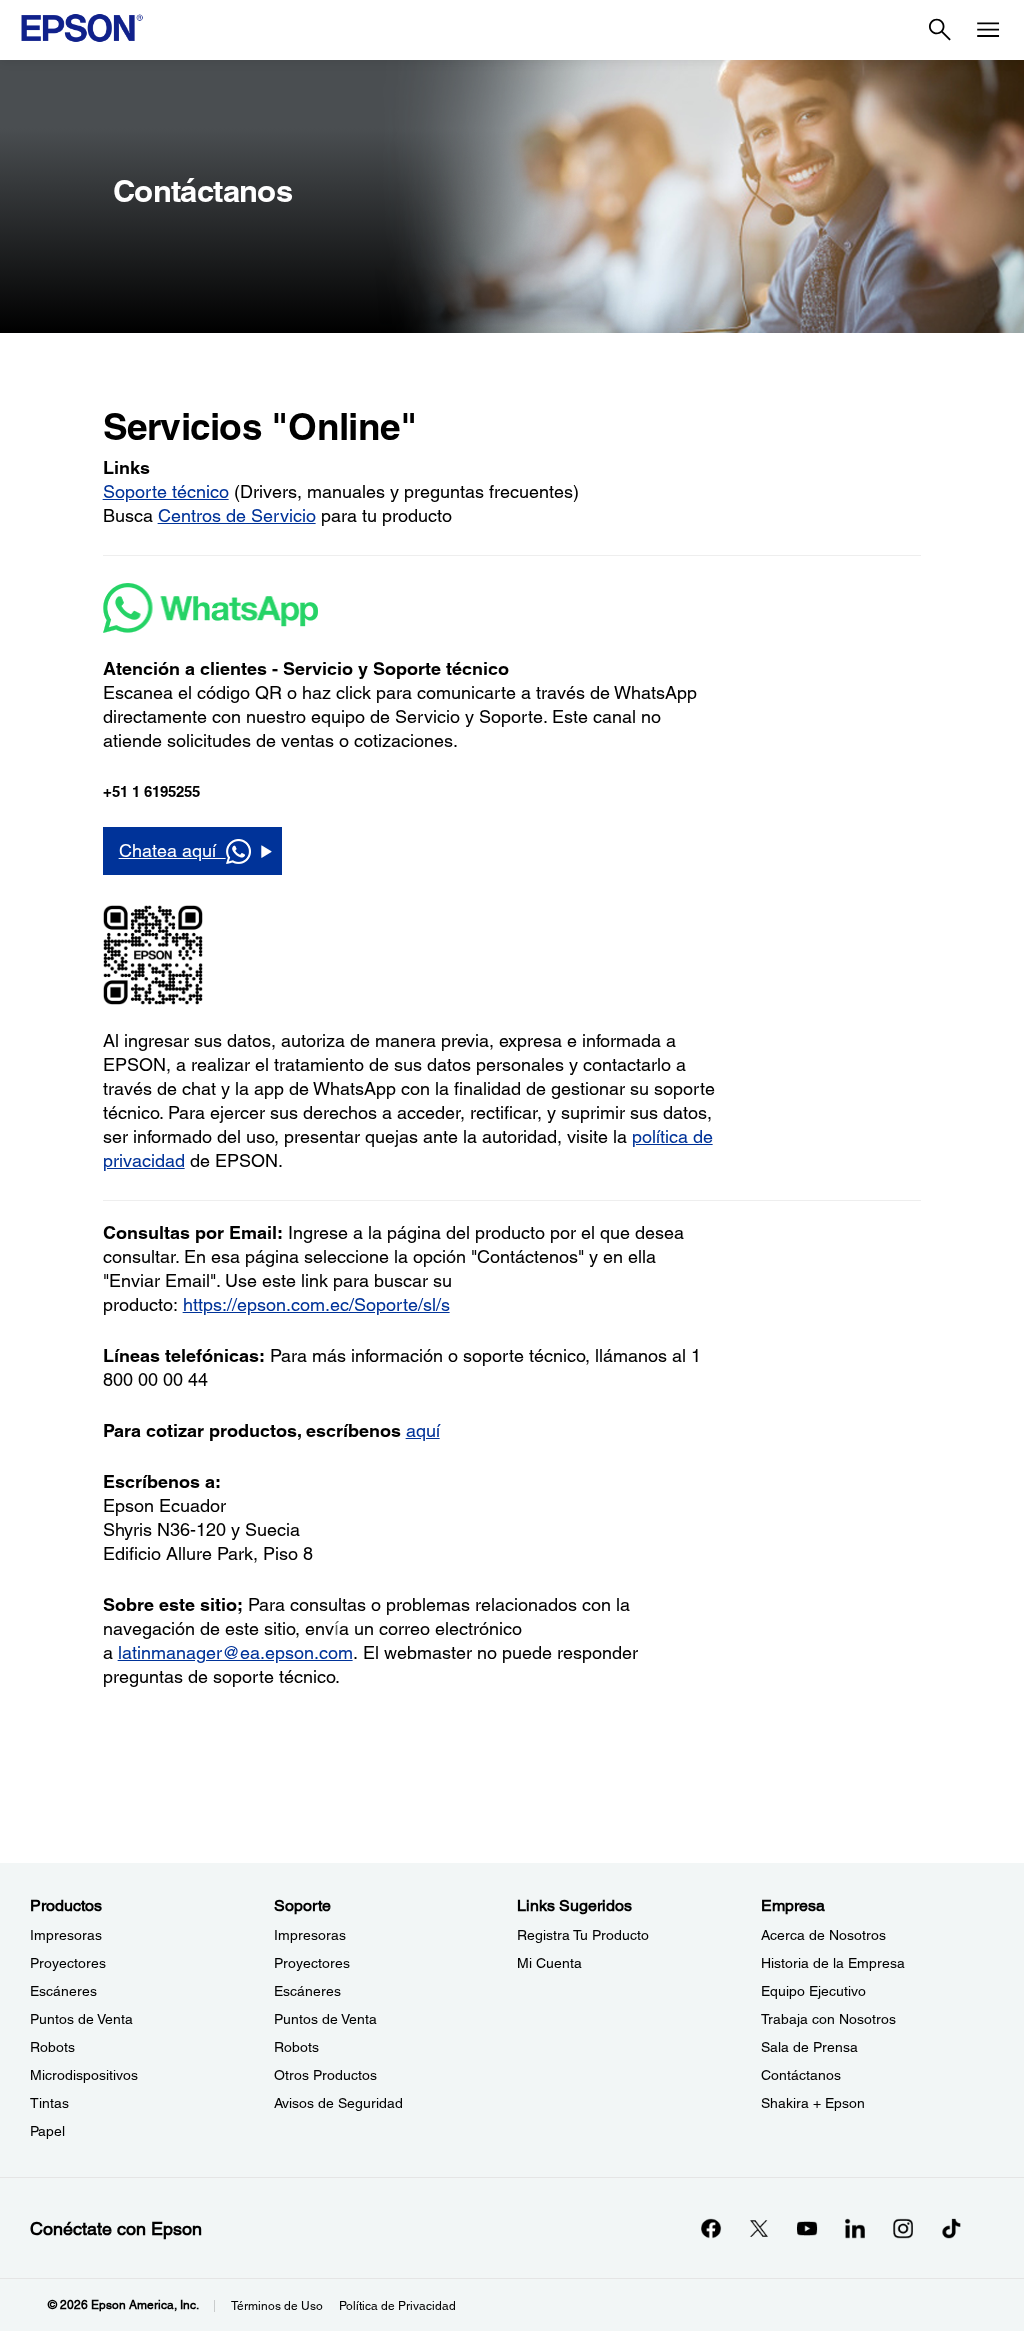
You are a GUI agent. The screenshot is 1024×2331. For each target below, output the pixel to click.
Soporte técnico (166, 491)
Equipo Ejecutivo (813, 1991)
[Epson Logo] (82, 28)
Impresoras (66, 1935)
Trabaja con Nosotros (828, 2019)
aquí (423, 1430)
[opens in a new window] (951, 2228)
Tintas (49, 2103)
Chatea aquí (172, 850)
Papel (47, 2131)
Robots (52, 2047)
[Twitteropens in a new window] (759, 2228)
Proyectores (68, 1963)
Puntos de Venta (81, 2019)
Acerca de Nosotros (823, 1935)
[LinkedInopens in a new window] (855, 2228)
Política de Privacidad (397, 2306)
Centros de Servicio (237, 515)
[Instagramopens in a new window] (903, 2228)
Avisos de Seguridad (338, 2103)
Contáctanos (801, 2075)
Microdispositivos (84, 2075)
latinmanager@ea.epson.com (235, 1652)
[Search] (940, 30)
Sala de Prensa (809, 2047)
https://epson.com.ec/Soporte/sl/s (316, 1304)
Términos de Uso (277, 2306)
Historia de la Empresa (833, 1963)
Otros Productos (325, 2075)
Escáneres (63, 1991)
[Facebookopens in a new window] (711, 2228)
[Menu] (988, 30)
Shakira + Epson (813, 2103)
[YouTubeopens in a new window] (807, 2228)
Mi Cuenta (549, 1963)
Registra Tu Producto (583, 1935)
